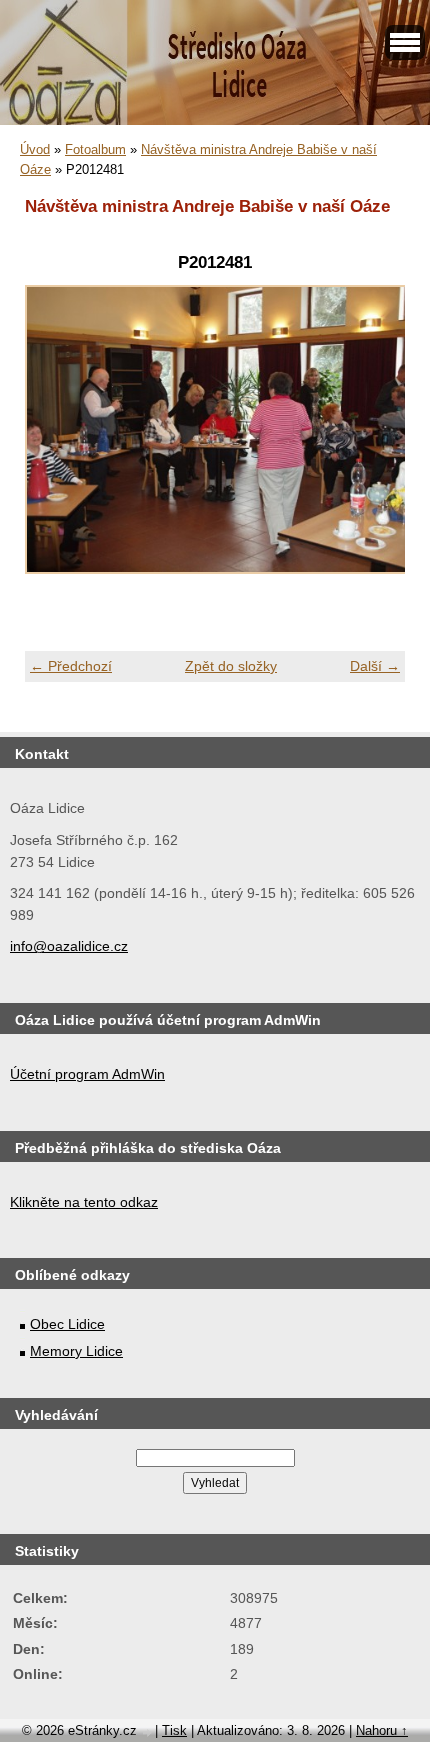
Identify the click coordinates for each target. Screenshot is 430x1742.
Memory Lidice (76, 1351)
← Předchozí (71, 666)
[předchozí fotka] (57, 440)
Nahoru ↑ (382, 1730)
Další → (375, 666)
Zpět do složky (231, 666)
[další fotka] (372, 440)
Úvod (35, 149)
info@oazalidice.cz (69, 946)
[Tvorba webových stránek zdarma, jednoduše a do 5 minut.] (148, 1732)
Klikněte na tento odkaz (84, 1202)
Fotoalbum (95, 149)
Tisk (174, 1730)
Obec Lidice (67, 1324)
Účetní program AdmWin (87, 1074)
